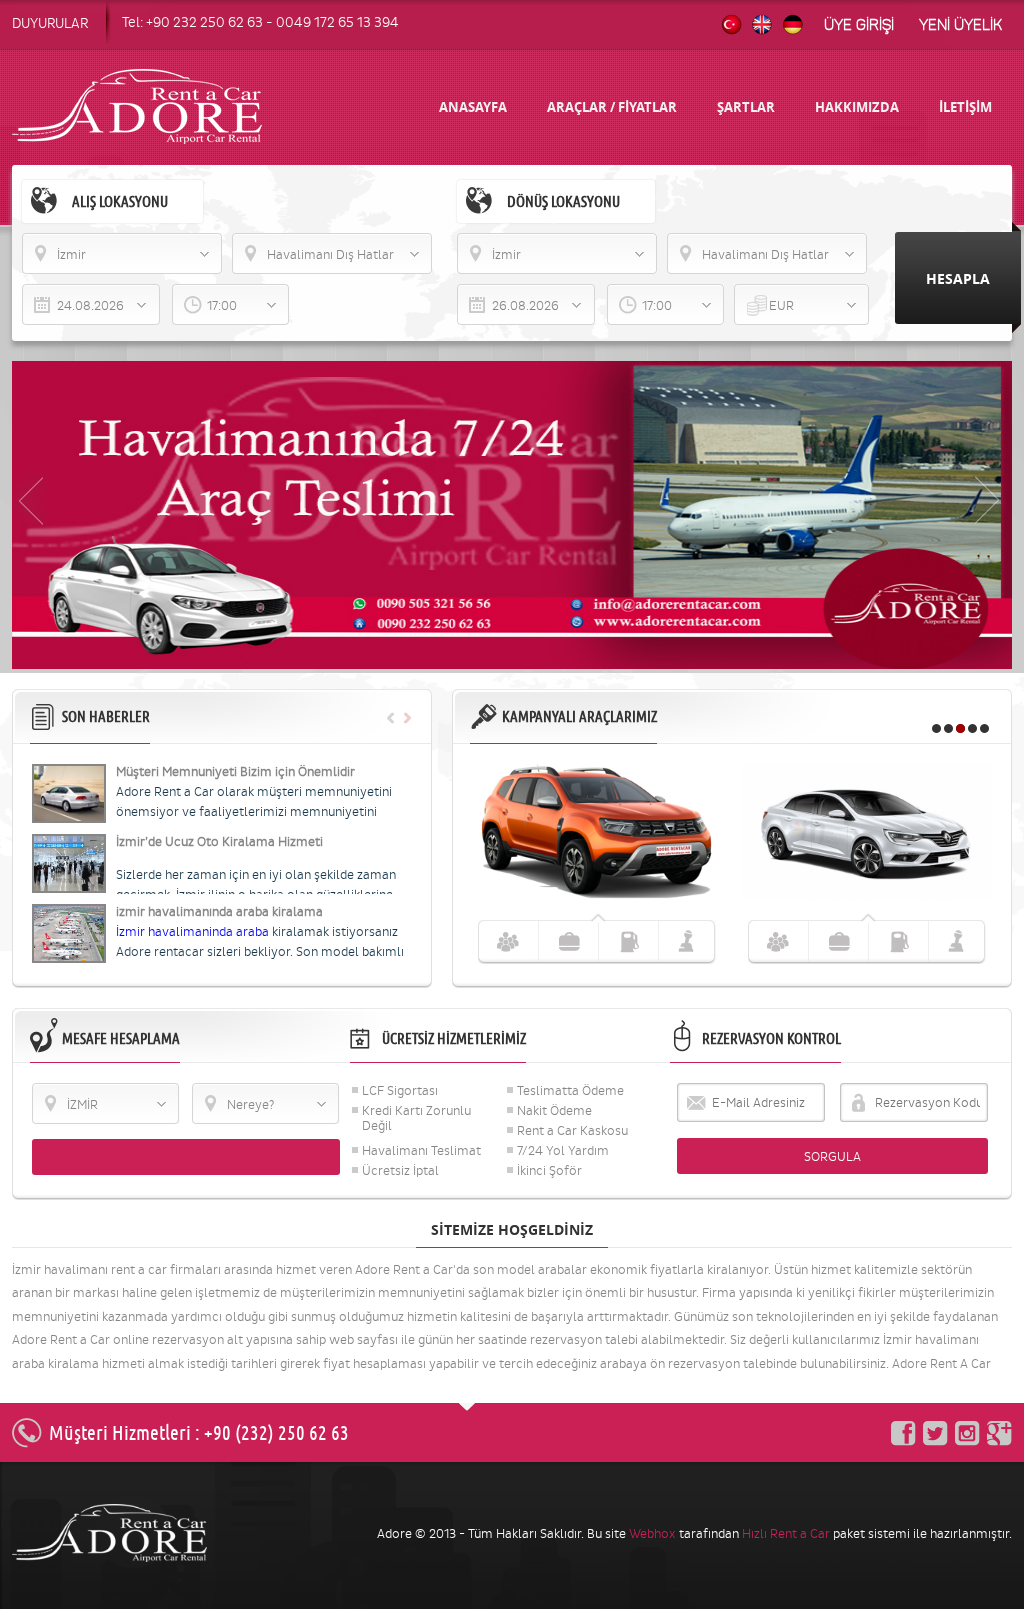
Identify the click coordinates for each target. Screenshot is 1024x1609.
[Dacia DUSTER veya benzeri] (597, 894)
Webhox (652, 1533)
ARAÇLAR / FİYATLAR (612, 107)
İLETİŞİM (965, 107)
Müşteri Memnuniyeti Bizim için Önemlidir (235, 771)
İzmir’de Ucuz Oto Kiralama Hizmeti (219, 841)
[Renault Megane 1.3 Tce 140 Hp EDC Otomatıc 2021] (867, 894)
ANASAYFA (473, 107)
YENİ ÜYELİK (960, 25)
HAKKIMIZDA (857, 107)
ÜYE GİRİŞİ (859, 25)
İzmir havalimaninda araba (194, 931)
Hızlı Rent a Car (786, 1533)
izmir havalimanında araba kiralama (219, 911)
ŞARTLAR (746, 107)
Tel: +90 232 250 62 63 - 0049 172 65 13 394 (260, 22)
